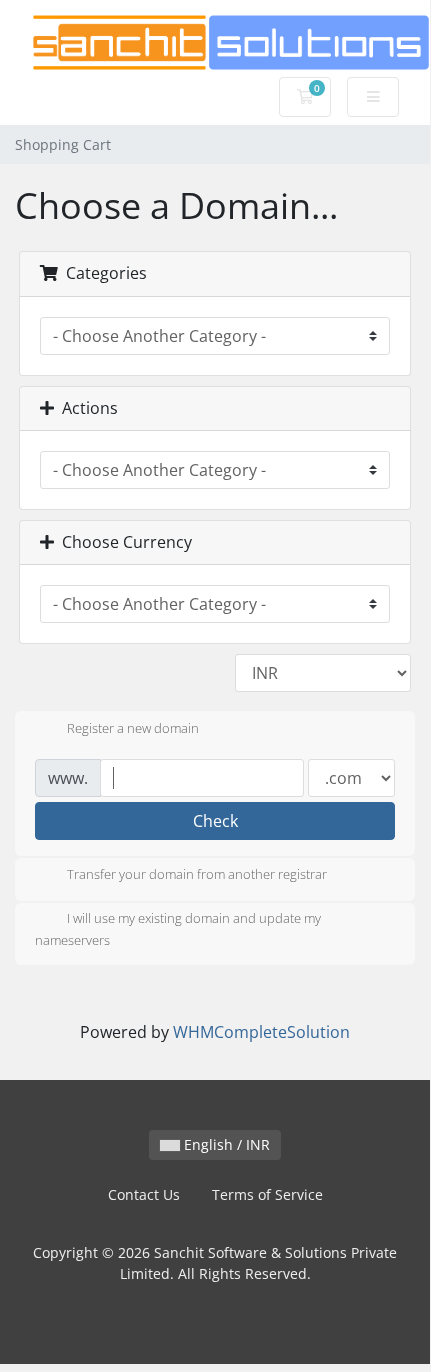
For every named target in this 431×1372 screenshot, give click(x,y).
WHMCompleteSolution (261, 1032)
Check (215, 821)
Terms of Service (267, 1194)
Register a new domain (133, 728)
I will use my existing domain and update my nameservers (178, 930)
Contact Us (144, 1194)
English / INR (225, 1144)
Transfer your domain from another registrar (197, 875)
